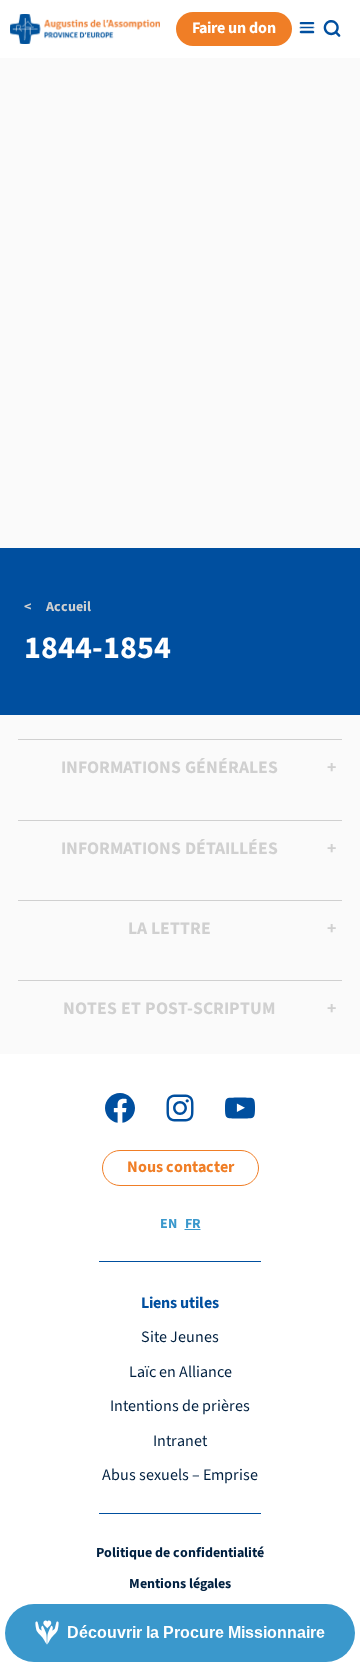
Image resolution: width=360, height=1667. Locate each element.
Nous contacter (180, 1167)
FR (193, 1224)
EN (168, 1224)
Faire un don (234, 28)
